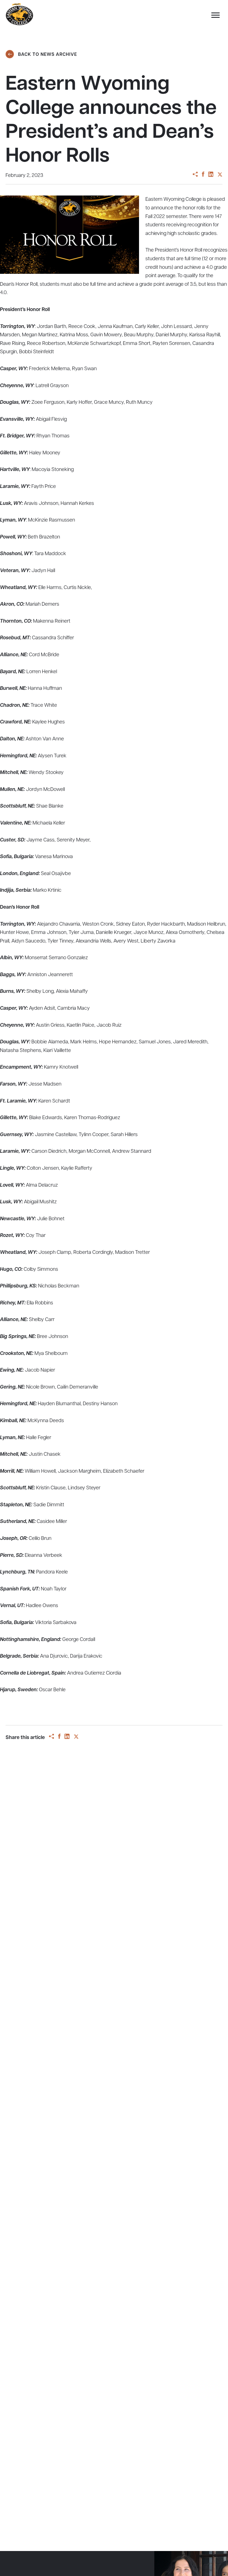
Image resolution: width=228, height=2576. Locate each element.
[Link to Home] (19, 14)
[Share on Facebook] (203, 175)
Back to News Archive (47, 55)
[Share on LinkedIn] (211, 175)
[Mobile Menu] (214, 17)
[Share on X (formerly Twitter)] (220, 175)
